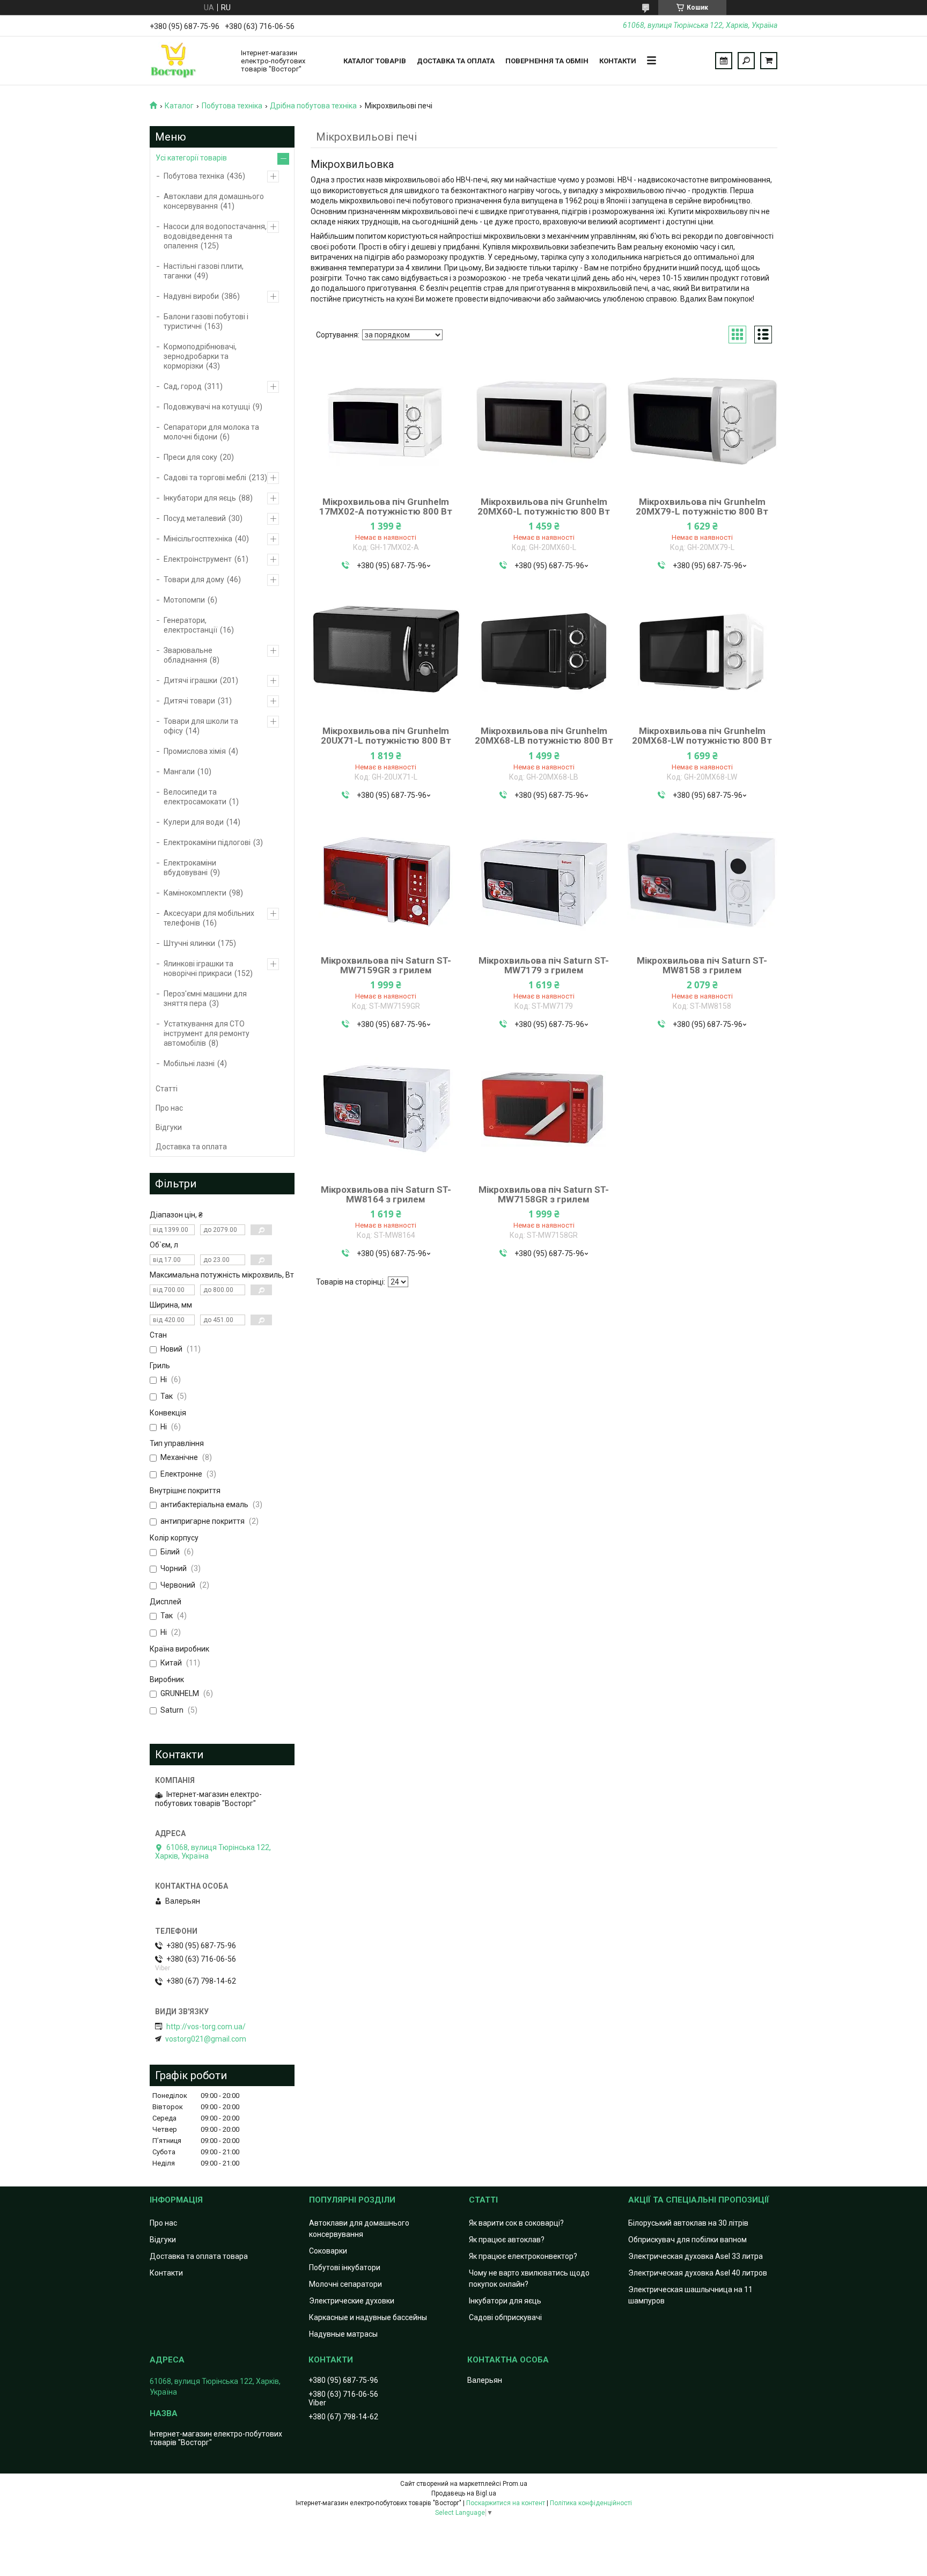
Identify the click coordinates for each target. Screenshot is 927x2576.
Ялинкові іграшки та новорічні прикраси (198, 968)
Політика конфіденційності (591, 2503)
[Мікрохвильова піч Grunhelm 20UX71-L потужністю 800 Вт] (386, 650)
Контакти (618, 61)
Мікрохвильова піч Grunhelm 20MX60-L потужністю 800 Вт (544, 507)
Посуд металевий (195, 518)
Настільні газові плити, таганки (204, 271)
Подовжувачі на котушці (207, 407)
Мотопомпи (184, 600)
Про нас (169, 1108)
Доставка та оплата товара (199, 2256)
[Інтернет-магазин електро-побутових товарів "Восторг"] (190, 61)
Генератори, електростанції (190, 625)
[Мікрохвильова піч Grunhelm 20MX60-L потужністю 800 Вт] (544, 421)
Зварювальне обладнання (188, 655)
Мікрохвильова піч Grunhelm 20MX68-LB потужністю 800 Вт (544, 736)
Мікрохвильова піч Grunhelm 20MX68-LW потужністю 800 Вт (702, 736)
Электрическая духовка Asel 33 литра (696, 2256)
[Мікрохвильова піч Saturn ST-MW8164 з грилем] (386, 1109)
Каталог (179, 106)
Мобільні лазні (189, 1063)
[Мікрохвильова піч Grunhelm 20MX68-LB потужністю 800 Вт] (544, 650)
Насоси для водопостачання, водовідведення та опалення (215, 236)
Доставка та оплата (456, 61)
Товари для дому (194, 579)
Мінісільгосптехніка (198, 539)
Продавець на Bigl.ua (464, 2493)
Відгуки (169, 1127)
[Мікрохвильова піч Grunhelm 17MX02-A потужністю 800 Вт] (386, 421)
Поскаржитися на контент (506, 2503)
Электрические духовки (352, 2301)
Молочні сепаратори (345, 2284)
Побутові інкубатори (345, 2267)
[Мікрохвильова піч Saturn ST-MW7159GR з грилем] (386, 880)
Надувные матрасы (343, 2334)
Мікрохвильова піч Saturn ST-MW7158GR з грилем (544, 1194)
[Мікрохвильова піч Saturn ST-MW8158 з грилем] (702, 880)
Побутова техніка (232, 106)
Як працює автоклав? (507, 2240)
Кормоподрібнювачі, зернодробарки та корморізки (200, 356)
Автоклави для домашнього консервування (214, 201)
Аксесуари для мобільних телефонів (209, 918)
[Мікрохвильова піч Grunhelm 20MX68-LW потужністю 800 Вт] (702, 650)
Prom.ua (515, 2484)
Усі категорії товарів (191, 158)
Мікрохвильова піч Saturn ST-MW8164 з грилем (386, 1194)
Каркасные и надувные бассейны (368, 2317)
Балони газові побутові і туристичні (206, 321)
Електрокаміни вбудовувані (190, 868)
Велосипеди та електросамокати (195, 797)
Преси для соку (190, 457)
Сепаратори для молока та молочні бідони (211, 432)
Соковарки (328, 2251)
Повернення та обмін (547, 61)
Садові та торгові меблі (205, 478)
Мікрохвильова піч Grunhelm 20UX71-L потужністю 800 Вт (386, 736)
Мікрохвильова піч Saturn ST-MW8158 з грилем (702, 965)
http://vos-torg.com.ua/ (206, 2027)
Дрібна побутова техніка (313, 106)
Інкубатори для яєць (200, 498)
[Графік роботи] (724, 61)
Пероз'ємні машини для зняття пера (205, 999)
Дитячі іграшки (190, 680)
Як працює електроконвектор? (523, 2256)
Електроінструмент (198, 559)
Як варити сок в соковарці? (516, 2223)
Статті (167, 1089)
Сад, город (183, 386)
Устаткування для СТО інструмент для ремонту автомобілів (207, 1033)
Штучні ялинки (189, 943)
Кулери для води (194, 822)
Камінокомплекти (195, 893)
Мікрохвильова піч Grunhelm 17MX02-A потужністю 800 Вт (386, 507)
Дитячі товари (189, 701)
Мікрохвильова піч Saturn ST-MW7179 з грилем (544, 965)
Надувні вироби (191, 296)
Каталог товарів (375, 61)
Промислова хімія (195, 751)
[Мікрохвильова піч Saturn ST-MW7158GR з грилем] (544, 1109)
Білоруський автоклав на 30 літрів (688, 2223)
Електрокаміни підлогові (207, 842)
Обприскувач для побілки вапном (687, 2240)
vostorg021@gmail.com (206, 2039)
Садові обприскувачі (505, 2317)
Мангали (179, 772)
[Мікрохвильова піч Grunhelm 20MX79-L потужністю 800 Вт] (702, 421)
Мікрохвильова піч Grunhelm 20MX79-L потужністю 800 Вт (702, 507)
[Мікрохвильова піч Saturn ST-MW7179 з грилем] (544, 880)
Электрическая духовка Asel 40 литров (698, 2273)
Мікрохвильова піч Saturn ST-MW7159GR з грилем (386, 965)
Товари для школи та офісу (201, 726)
